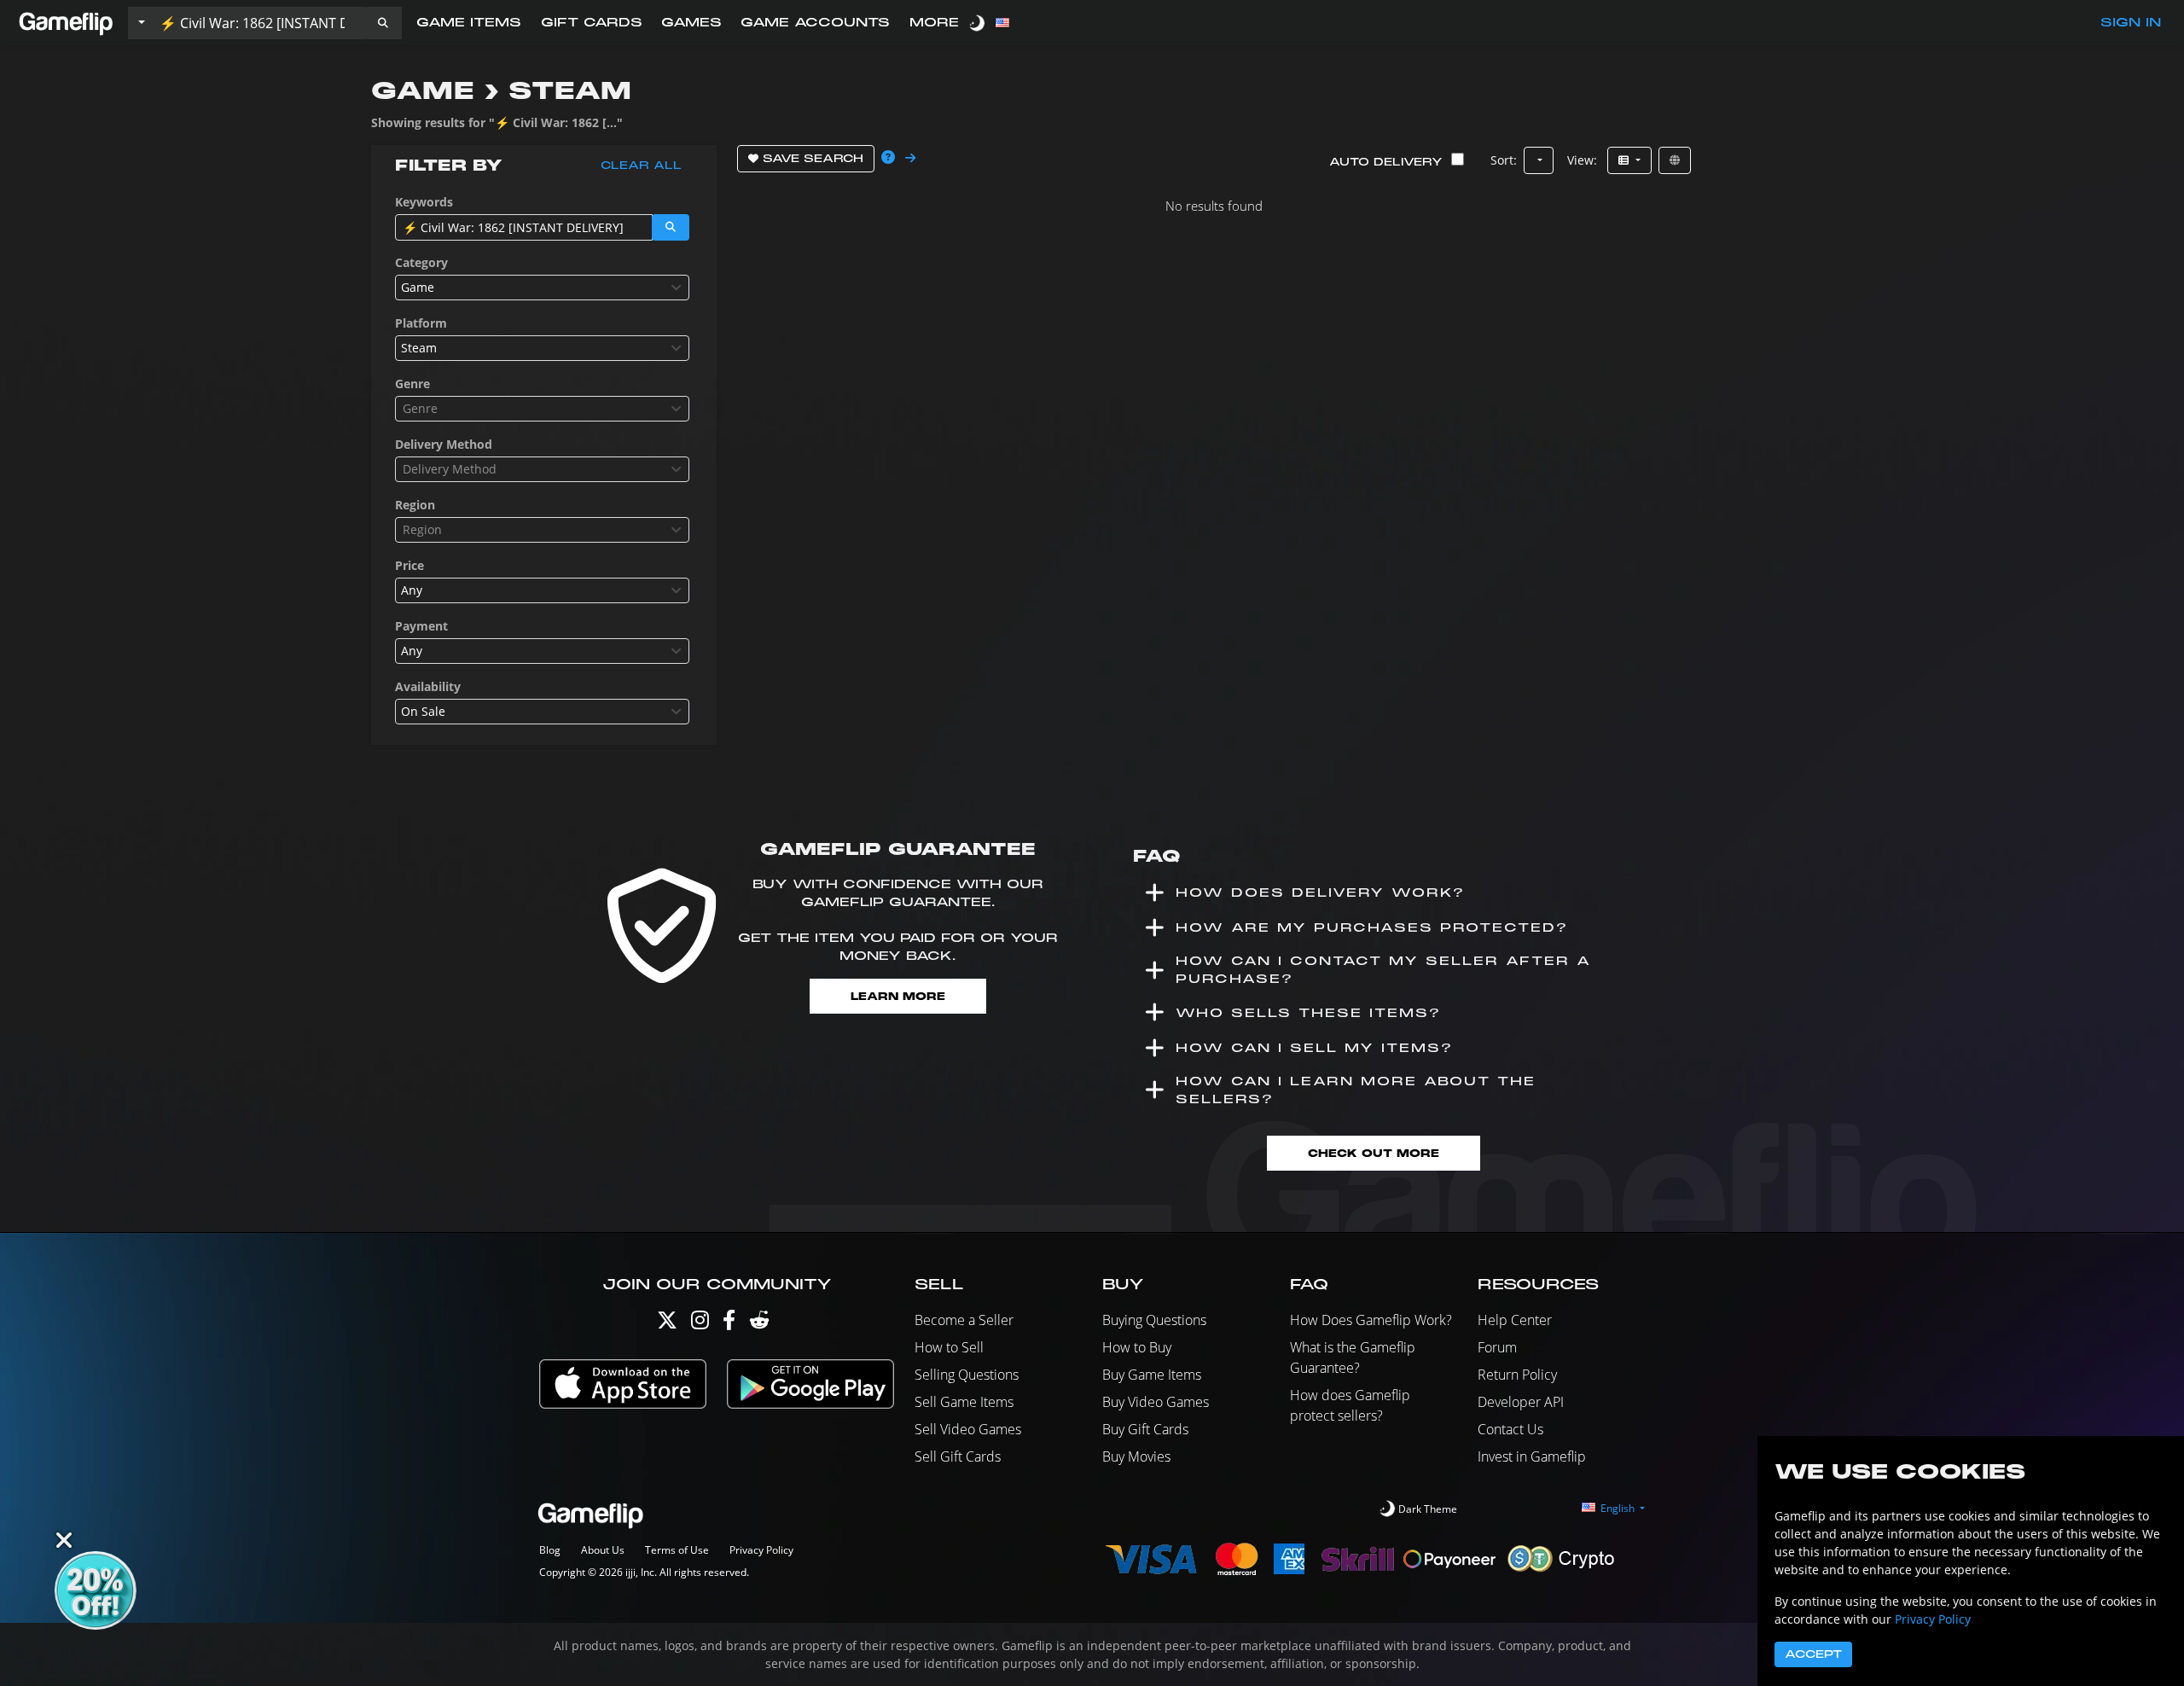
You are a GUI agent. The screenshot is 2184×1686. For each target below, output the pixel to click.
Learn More (898, 996)
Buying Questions (1154, 1320)
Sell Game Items (964, 1402)
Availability (428, 686)
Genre (412, 384)
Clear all (641, 166)
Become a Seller (964, 1320)
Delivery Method (444, 444)
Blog (550, 1550)
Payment (421, 626)
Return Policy (1517, 1375)
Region (415, 505)
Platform (421, 323)
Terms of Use (677, 1550)
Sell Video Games (968, 1429)
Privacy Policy (761, 1550)
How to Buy (1137, 1347)
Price (409, 565)
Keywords (424, 202)
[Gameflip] (66, 22)
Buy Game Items (1152, 1375)
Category (421, 262)
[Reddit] (759, 1324)
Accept (1813, 1654)
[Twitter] (667, 1324)
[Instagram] (700, 1324)
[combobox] (542, 288)
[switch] (979, 23)
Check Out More (1374, 1153)
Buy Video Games (1156, 1402)
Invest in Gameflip (1532, 1456)
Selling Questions (967, 1375)
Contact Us (1510, 1429)
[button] (383, 23)
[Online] (1675, 160)
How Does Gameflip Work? (1371, 1320)
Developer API (1521, 1402)
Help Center (1515, 1320)
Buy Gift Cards (1145, 1429)
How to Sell (949, 1347)
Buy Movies (1136, 1456)
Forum (1497, 1347)
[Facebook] (729, 1324)
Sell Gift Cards (958, 1456)
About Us (603, 1550)
